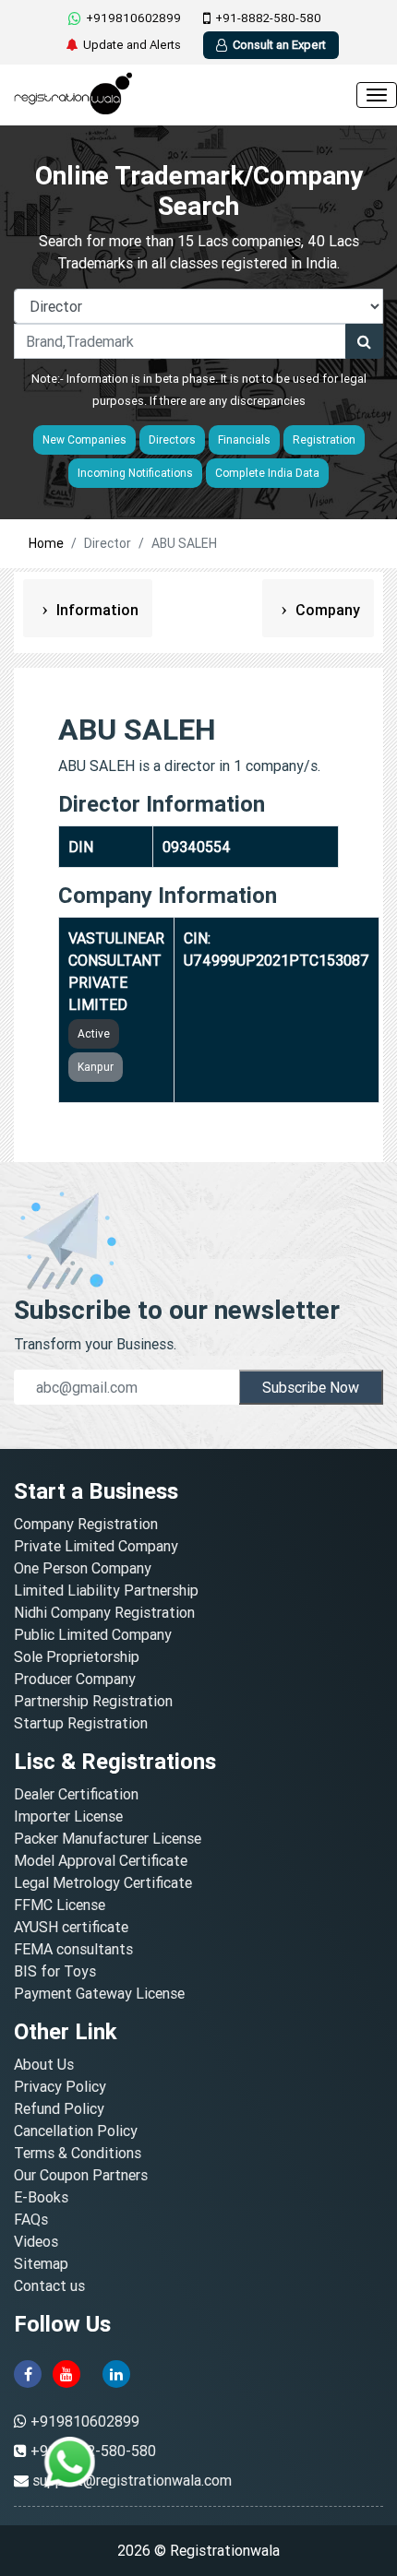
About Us (44, 2064)
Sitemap (41, 2263)
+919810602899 (133, 18)
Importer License (68, 1816)
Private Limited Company (96, 1546)
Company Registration (86, 1524)
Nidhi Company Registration (104, 1612)
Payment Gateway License (99, 1993)
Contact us (49, 2285)
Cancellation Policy (76, 2131)
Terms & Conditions (78, 2153)
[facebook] (28, 2372)
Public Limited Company (93, 1634)
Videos (36, 2241)
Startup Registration (81, 1723)
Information (96, 610)
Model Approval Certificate (101, 1860)
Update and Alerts (132, 45)
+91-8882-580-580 (268, 18)
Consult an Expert (279, 45)
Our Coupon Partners (81, 2175)
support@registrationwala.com (132, 2480)
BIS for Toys (55, 1971)
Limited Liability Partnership (106, 1590)
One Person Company (83, 1568)
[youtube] (66, 2372)
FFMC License (60, 1905)
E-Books (41, 2197)
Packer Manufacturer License (108, 1838)
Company (326, 610)
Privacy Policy (60, 2086)
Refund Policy (59, 2108)
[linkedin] (116, 2372)
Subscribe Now (311, 1387)
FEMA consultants (73, 1949)
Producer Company (75, 1679)
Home (46, 543)
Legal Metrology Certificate (103, 1882)
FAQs (31, 2219)
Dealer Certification (76, 1794)
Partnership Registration (93, 1701)
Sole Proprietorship (77, 1656)
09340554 (197, 847)
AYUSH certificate (71, 1927)
